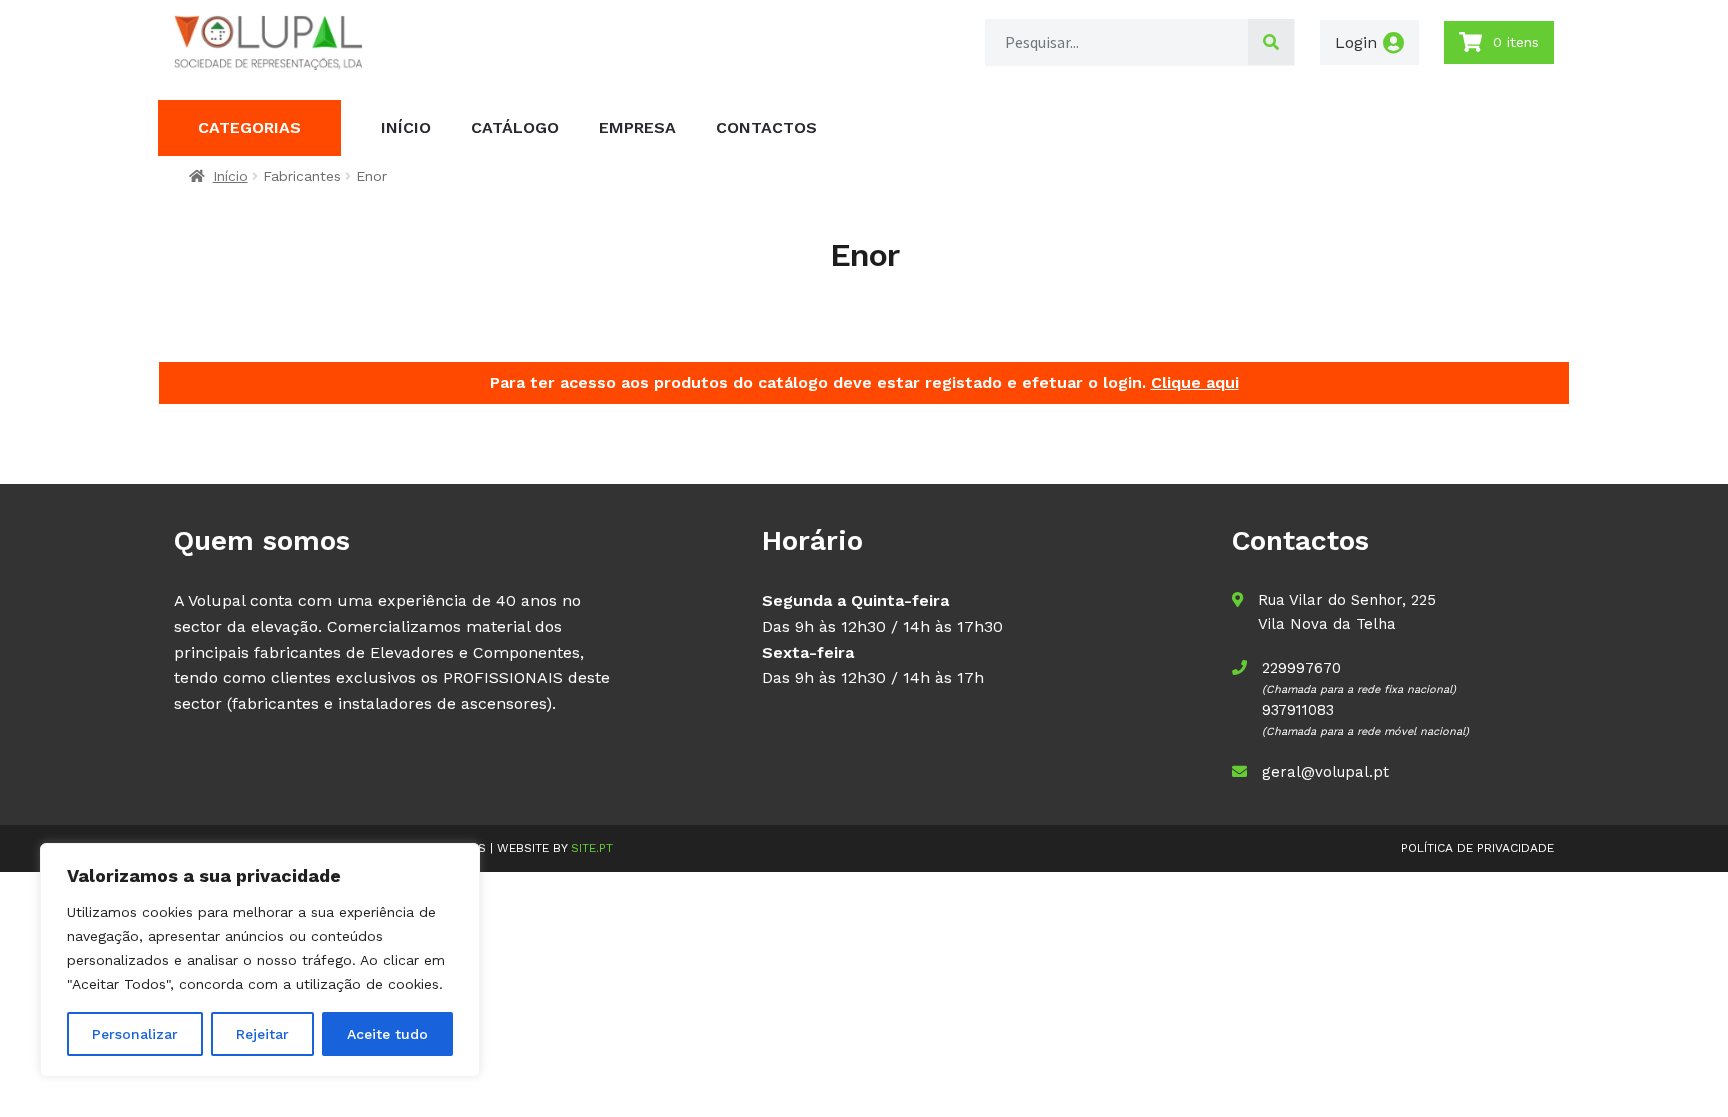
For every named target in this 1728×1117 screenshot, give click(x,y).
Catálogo (515, 127)
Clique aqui (1195, 382)
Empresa (637, 127)
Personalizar (135, 1034)
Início (406, 127)
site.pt (592, 848)
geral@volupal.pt (1325, 772)
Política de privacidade (1477, 848)
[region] (260, 960)
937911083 (1298, 710)
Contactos (766, 127)
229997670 (1301, 668)
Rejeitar (262, 1034)
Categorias (249, 127)
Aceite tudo (387, 1034)
